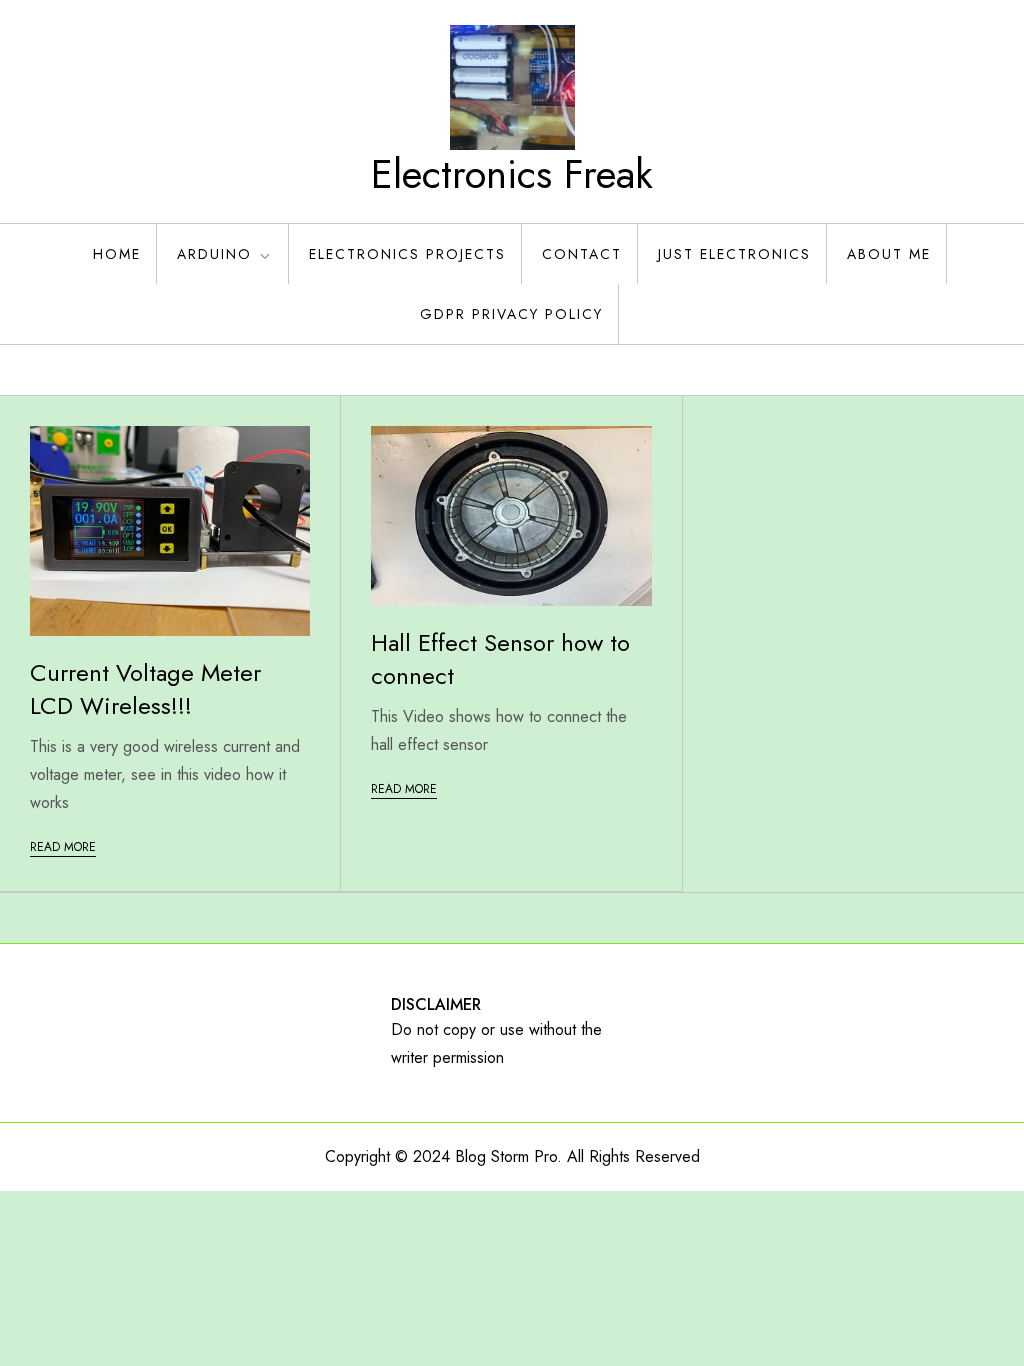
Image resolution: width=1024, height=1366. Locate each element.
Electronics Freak (512, 174)
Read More (63, 847)
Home (117, 254)
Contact (582, 254)
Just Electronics (734, 254)
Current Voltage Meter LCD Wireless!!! (145, 689)
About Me (889, 254)
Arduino (214, 254)
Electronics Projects (407, 254)
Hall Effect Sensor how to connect (500, 659)
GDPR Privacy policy (511, 314)
